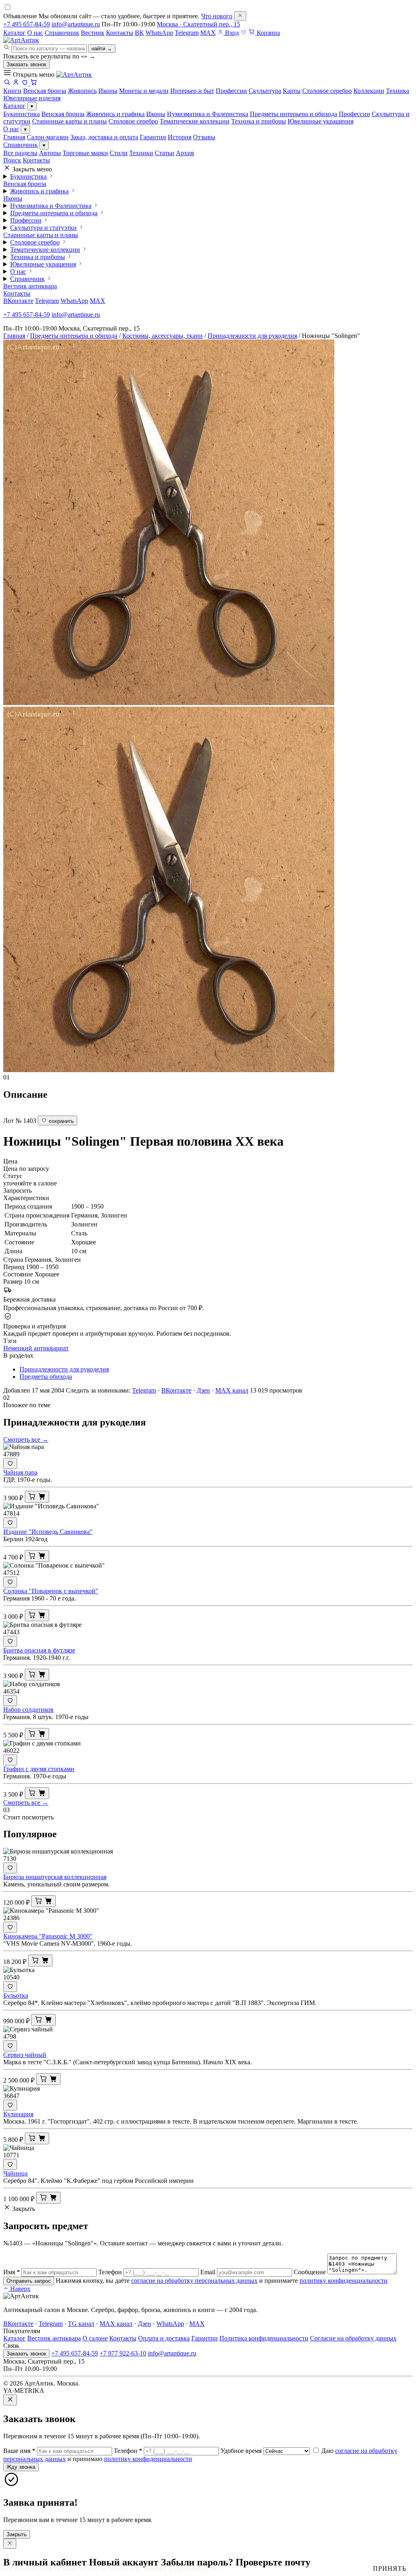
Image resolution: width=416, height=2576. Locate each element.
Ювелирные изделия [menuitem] (32, 98)
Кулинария (18, 2114)
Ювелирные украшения (321, 121)
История (180, 137)
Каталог (14, 33)
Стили (119, 153)
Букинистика (22, 114)
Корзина (268, 33)
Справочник (62, 33)
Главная (14, 137)
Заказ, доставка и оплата (104, 137)
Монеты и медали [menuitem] (144, 91)
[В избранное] (10, 1463)
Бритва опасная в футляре (39, 1650)
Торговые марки (85, 153)
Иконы (156, 114)
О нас (35, 33)
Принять (390, 2568)
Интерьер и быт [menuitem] (192, 91)
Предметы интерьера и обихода (294, 114)
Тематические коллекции (195, 121)
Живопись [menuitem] (82, 91)
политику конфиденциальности (343, 2281)
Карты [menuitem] (292, 91)
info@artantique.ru (76, 24)
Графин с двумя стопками (39, 1769)
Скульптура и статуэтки (43, 228)
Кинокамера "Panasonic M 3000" (48, 1936)
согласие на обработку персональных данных (194, 2281)
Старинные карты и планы (69, 121)
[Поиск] (7, 83)
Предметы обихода (46, 1377)
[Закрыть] (240, 16)
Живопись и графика (115, 114)
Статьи (165, 153)
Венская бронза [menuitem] (45, 91)
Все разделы (20, 153)
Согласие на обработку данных (353, 2338)
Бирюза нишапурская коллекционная (55, 1877)
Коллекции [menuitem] (369, 91)
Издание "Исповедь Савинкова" (48, 1532)
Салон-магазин (48, 137)
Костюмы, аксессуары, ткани (162, 336)
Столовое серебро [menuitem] (327, 91)
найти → (102, 49)
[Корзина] (34, 83)
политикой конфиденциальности (180, 2568)
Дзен (203, 1390)
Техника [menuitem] (398, 91)
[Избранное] (244, 33)
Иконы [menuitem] (108, 91)
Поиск (12, 160)
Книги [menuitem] (12, 91)
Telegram (187, 33)
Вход (231, 33)
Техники (141, 153)
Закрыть (17, 2534)
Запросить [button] (17, 1191)
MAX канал (232, 1390)
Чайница (15, 2173)
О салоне (95, 2338)
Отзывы (204, 137)
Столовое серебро (133, 121)
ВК (139, 33)
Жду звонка (21, 2467)
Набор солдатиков (28, 1710)
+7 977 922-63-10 (123, 2353)
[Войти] (16, 83)
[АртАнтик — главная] (21, 40)
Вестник (93, 33)
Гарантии (153, 137)
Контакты (120, 33)
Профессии (354, 114)
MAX (208, 33)
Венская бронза (63, 114)
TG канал (81, 2324)
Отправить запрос (29, 2281)
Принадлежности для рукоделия (252, 336)
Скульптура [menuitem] (265, 91)
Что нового (217, 16)
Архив (185, 153)
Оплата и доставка (164, 2338)
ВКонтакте (18, 301)
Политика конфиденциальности (264, 2338)
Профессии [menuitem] (231, 91)
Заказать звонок (26, 64)
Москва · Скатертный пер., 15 (198, 24)
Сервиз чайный (25, 2055)
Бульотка (16, 1995)
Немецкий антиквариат (36, 1348)
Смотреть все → (26, 1439)
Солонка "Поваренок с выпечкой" (51, 1591)
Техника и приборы (259, 121)
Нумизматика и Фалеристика (208, 114)
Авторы (50, 153)
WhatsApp (159, 33)
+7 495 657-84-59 (27, 24)
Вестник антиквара (30, 286)
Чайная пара (20, 1472)
